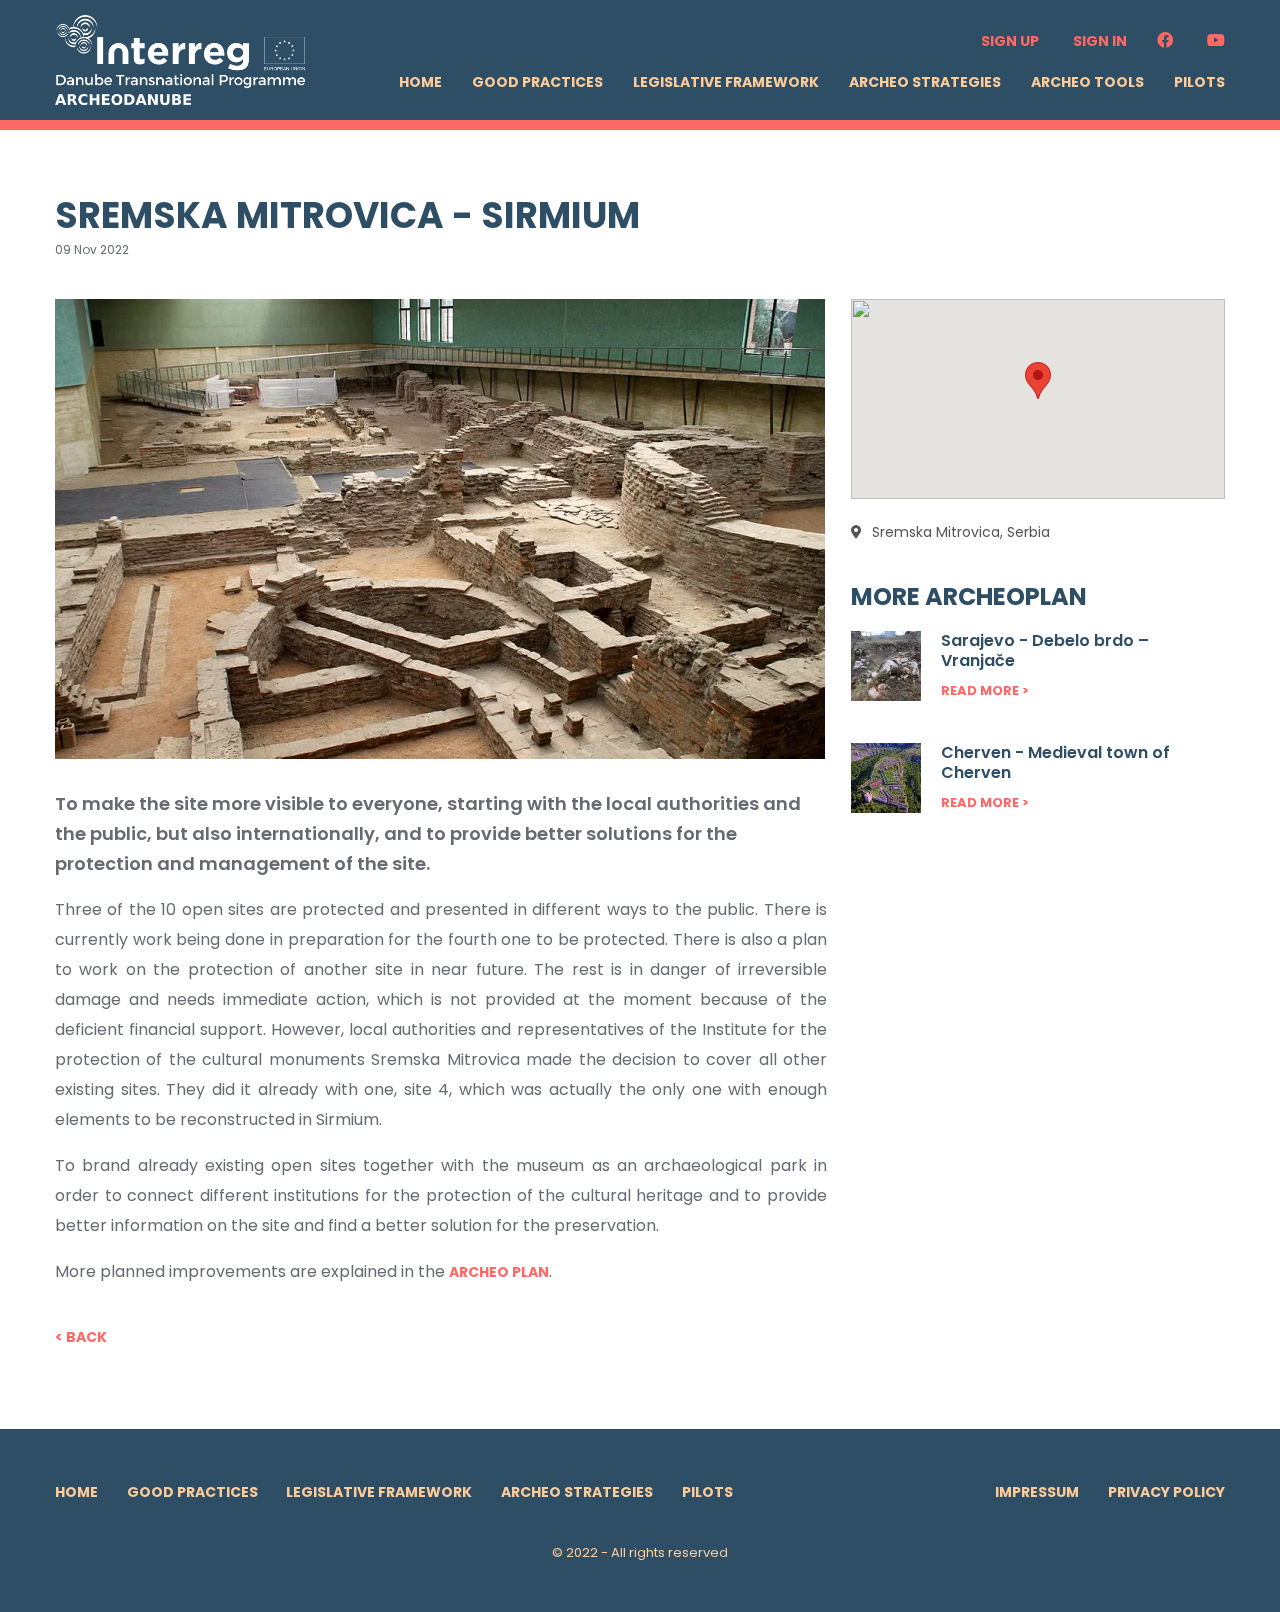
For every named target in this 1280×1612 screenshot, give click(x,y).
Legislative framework (726, 82)
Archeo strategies (925, 82)
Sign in (1100, 41)
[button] (1038, 380)
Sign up (1010, 41)
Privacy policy (1166, 1492)
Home (420, 82)
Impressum (1037, 1492)
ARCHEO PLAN (499, 1272)
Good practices (537, 82)
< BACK (81, 1337)
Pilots (1199, 82)
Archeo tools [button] (1087, 82)
